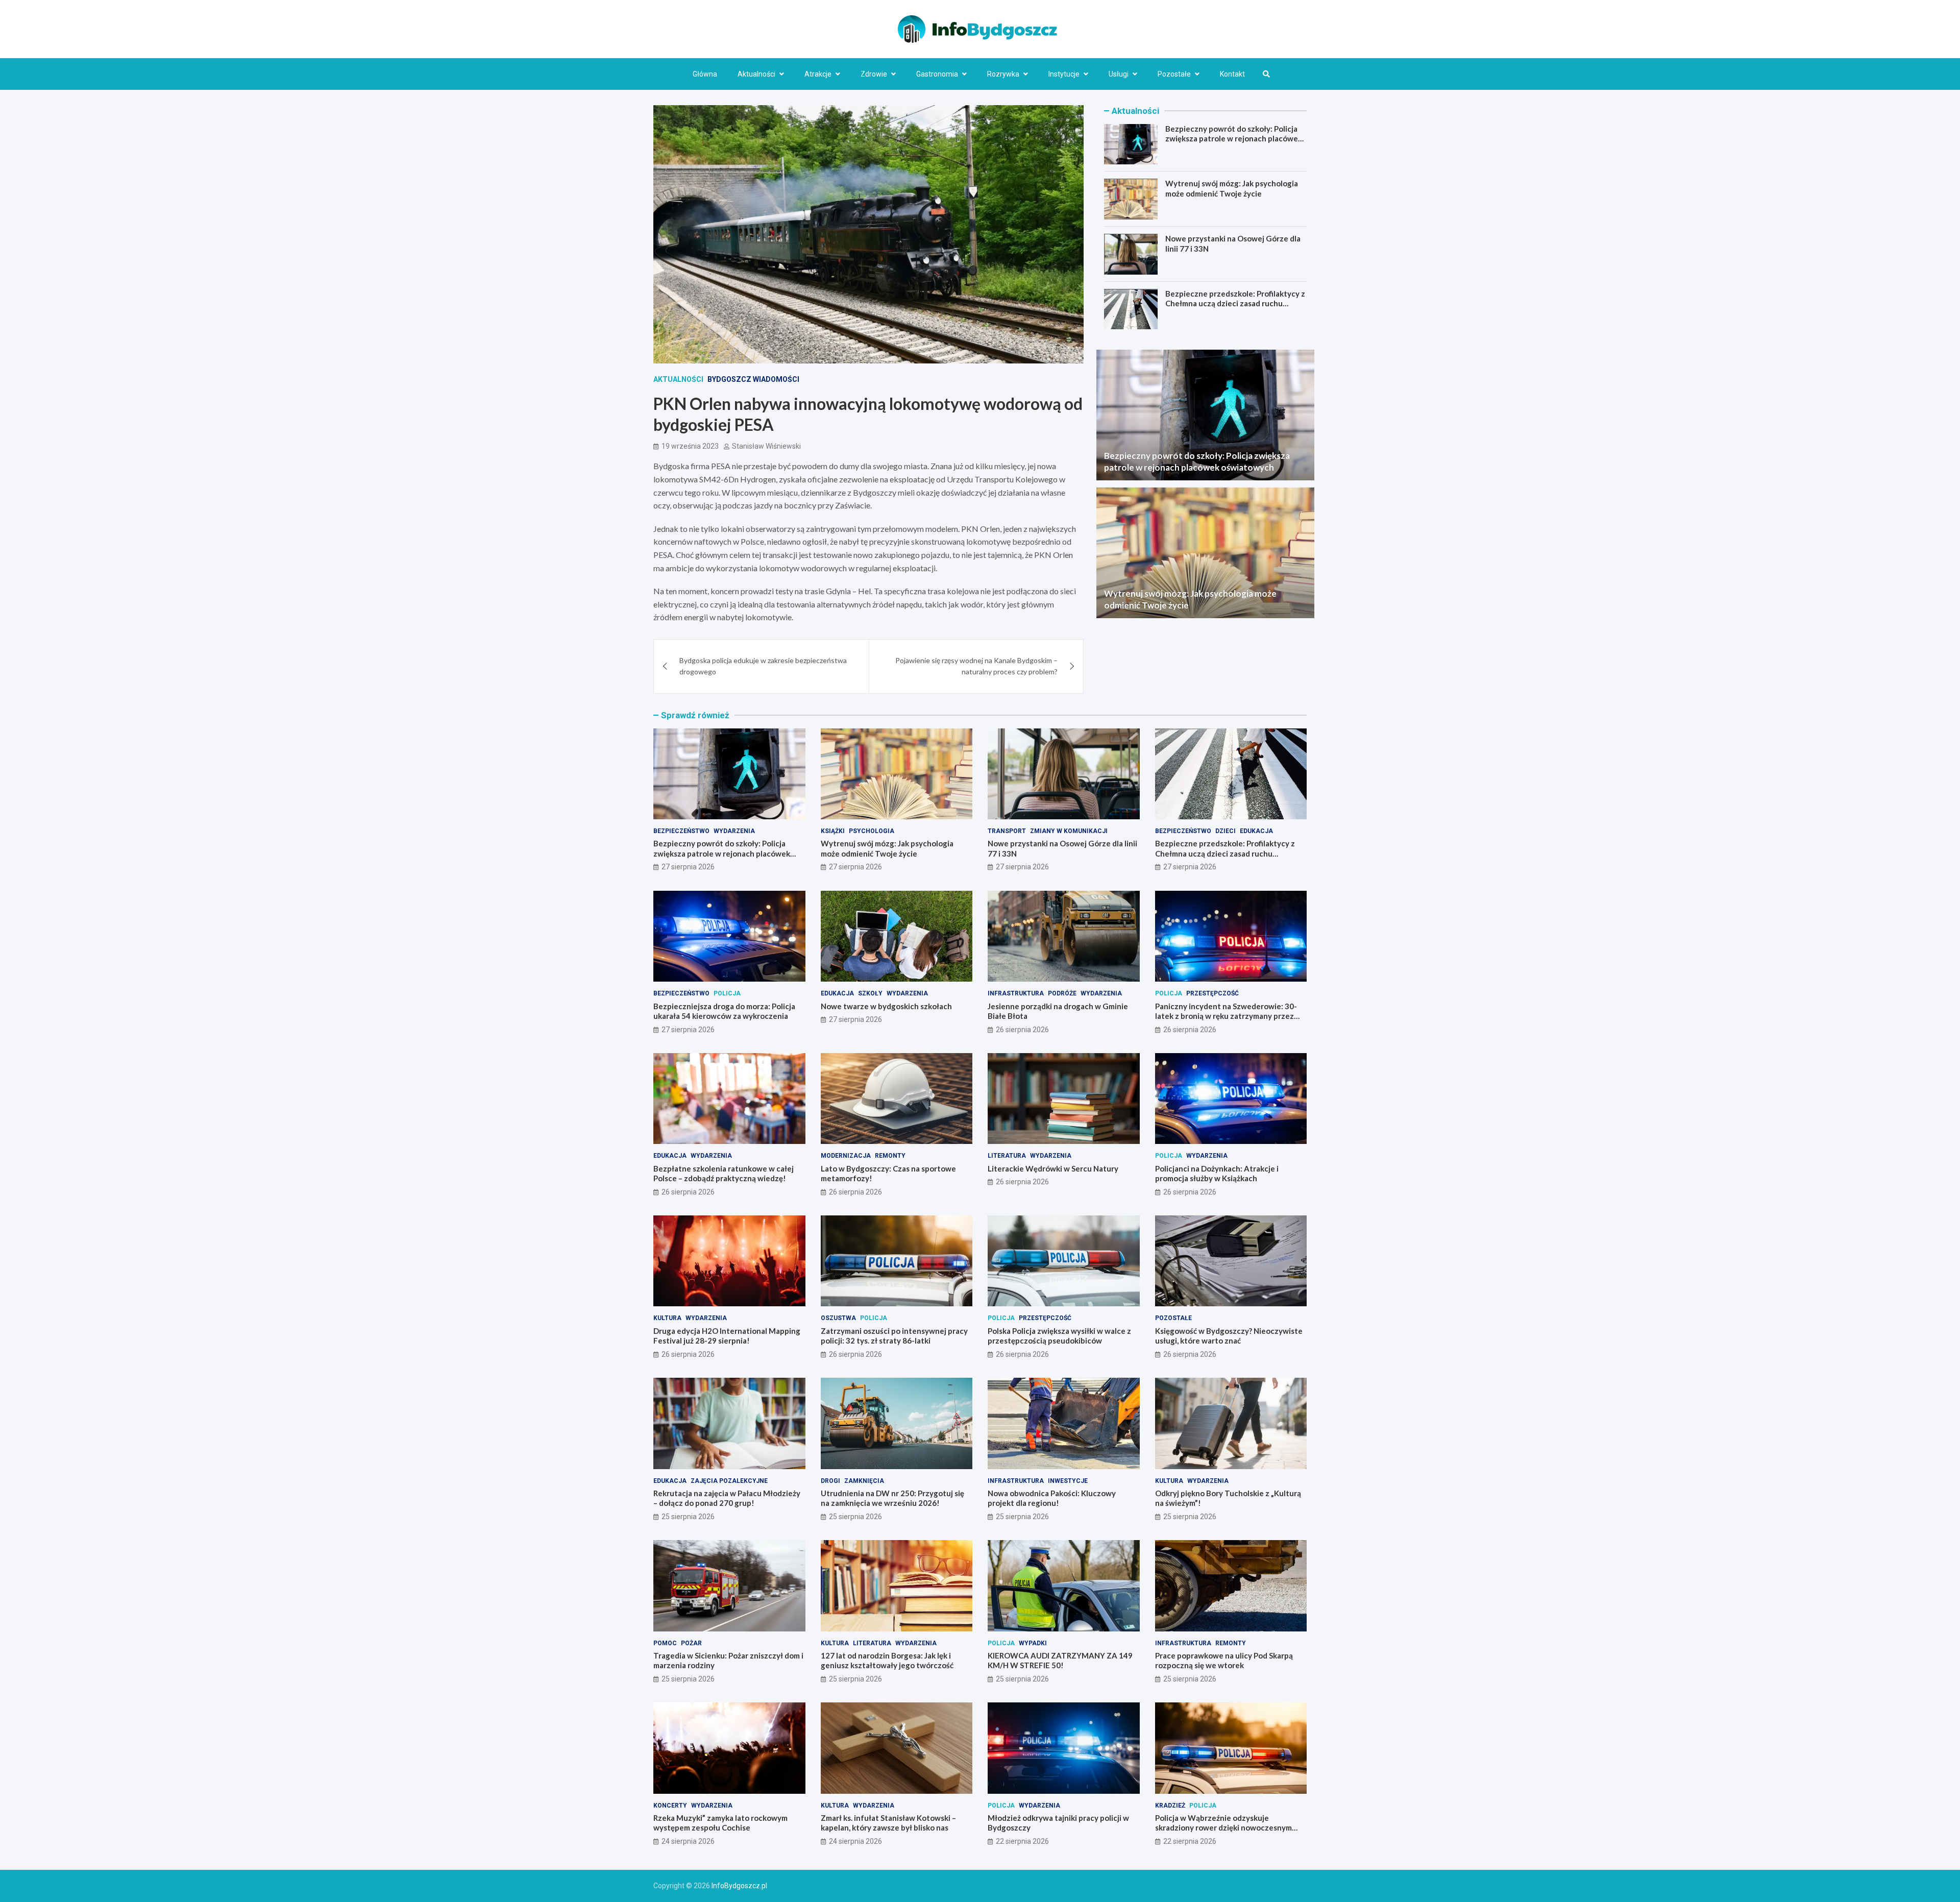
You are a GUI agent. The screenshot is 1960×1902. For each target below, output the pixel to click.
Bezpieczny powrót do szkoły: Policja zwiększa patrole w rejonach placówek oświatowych (1234, 139)
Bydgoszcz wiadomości (753, 379)
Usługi (1119, 74)
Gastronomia (937, 74)
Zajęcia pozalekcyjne (729, 1481)
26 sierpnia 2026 (1022, 1030)
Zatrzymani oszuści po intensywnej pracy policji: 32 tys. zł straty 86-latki (894, 1336)
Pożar (691, 1643)
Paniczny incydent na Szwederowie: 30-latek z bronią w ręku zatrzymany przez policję (1226, 1016)
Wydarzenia (734, 831)
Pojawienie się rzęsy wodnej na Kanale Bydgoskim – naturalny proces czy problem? (976, 666)
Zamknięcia (864, 1481)
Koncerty (670, 1806)
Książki (833, 831)
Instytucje (1064, 74)
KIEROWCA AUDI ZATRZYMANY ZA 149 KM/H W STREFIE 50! (1060, 1661)
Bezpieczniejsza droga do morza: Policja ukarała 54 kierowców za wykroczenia (724, 1011)
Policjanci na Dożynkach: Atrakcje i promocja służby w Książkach (1217, 1174)
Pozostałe (1174, 74)
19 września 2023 (690, 446)
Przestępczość (1212, 993)
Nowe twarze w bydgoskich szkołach (886, 1006)
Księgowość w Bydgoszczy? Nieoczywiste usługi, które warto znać (1229, 1336)
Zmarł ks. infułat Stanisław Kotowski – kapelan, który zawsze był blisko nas (888, 1823)
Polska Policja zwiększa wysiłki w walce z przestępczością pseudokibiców (1059, 1336)
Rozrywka (1003, 74)
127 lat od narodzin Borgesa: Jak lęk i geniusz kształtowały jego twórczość (887, 1661)
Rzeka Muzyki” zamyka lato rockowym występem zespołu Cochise (720, 1823)
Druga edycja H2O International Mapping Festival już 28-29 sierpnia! (727, 1336)
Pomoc (665, 1643)
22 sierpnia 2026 (1022, 1841)
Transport (1007, 831)
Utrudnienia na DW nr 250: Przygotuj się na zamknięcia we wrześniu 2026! (892, 1498)
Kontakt (1232, 74)
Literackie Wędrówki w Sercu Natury (1053, 1168)
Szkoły (870, 993)
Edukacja (1256, 831)
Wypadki (1033, 1643)
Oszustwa (838, 1318)
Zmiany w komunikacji (1069, 831)
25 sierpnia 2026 (688, 1517)
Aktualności (756, 74)
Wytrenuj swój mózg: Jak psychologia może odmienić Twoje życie (1232, 189)
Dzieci (1226, 831)
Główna (705, 74)
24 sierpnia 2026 (688, 1841)
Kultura (667, 1318)
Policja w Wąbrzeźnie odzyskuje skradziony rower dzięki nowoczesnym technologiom (1223, 1828)
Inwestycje (1068, 1481)
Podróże (1062, 993)
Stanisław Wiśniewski (766, 446)
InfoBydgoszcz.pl (739, 1886)
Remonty (890, 1156)
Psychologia (872, 831)
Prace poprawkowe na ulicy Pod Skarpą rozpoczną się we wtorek (1224, 1661)
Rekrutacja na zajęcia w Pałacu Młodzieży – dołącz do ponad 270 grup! (727, 1498)
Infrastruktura (1016, 993)
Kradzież (1170, 1806)
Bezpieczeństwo (681, 831)
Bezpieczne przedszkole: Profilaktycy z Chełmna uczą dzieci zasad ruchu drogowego (1235, 304)
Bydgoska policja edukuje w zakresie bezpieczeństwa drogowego (763, 666)
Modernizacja (846, 1156)
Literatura (1007, 1156)
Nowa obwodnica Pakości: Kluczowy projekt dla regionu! (1052, 1498)
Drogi (830, 1481)
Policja (727, 993)
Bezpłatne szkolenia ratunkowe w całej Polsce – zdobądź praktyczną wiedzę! (724, 1174)
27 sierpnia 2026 (688, 867)
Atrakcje (818, 74)
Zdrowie (874, 74)
